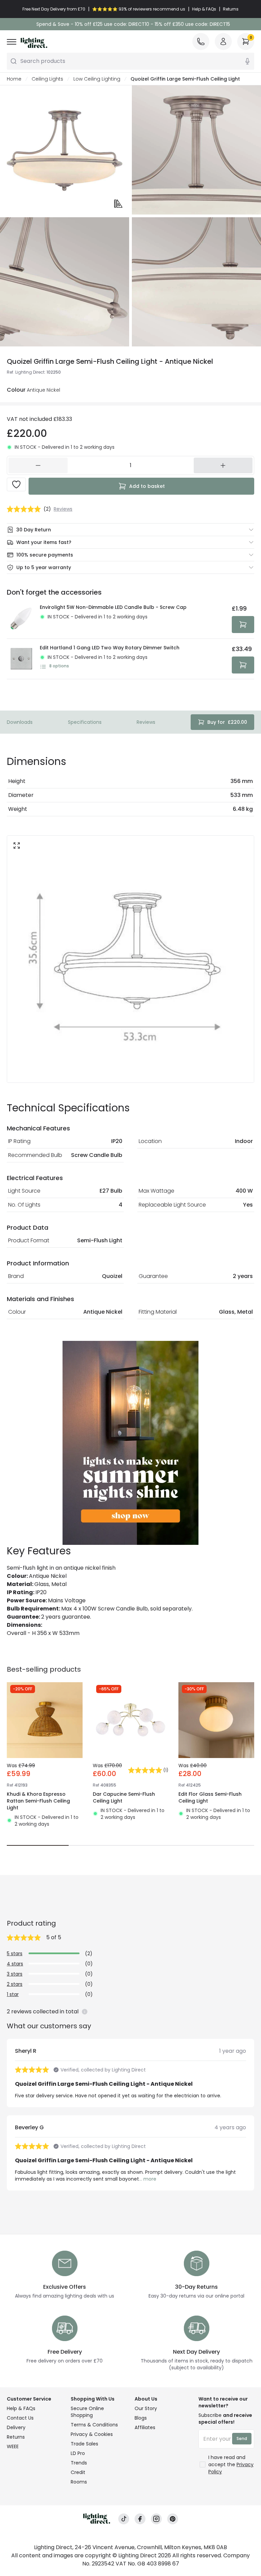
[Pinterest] (173, 2519)
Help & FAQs (21, 2408)
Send (242, 2438)
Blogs (141, 2418)
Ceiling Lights (47, 79)
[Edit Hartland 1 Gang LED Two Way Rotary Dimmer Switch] (21, 659)
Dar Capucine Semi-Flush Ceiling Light (124, 1797)
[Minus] (38, 465)
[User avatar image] (223, 41)
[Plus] (223, 465)
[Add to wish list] (16, 484)
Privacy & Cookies (92, 2434)
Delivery (16, 2427)
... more (148, 2179)
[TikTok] (124, 2519)
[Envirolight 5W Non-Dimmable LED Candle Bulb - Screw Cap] (21, 618)
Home (14, 79)
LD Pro (78, 2453)
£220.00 (227, 722)
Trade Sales (84, 2444)
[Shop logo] (34, 43)
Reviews (146, 722)
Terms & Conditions (94, 2425)
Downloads (20, 722)
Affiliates (145, 2427)
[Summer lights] (130, 1443)
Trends (79, 2463)
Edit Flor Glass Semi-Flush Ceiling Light (210, 1797)
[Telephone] (201, 41)
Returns (16, 2437)
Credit (78, 2472)
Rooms (79, 2482)
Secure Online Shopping (87, 2412)
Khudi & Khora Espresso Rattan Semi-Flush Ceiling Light (38, 1801)
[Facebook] (140, 2519)
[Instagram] (156, 2519)
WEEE (13, 2446)
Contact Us (20, 2418)
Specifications (85, 722)
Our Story (146, 2408)
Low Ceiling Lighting (97, 79)
